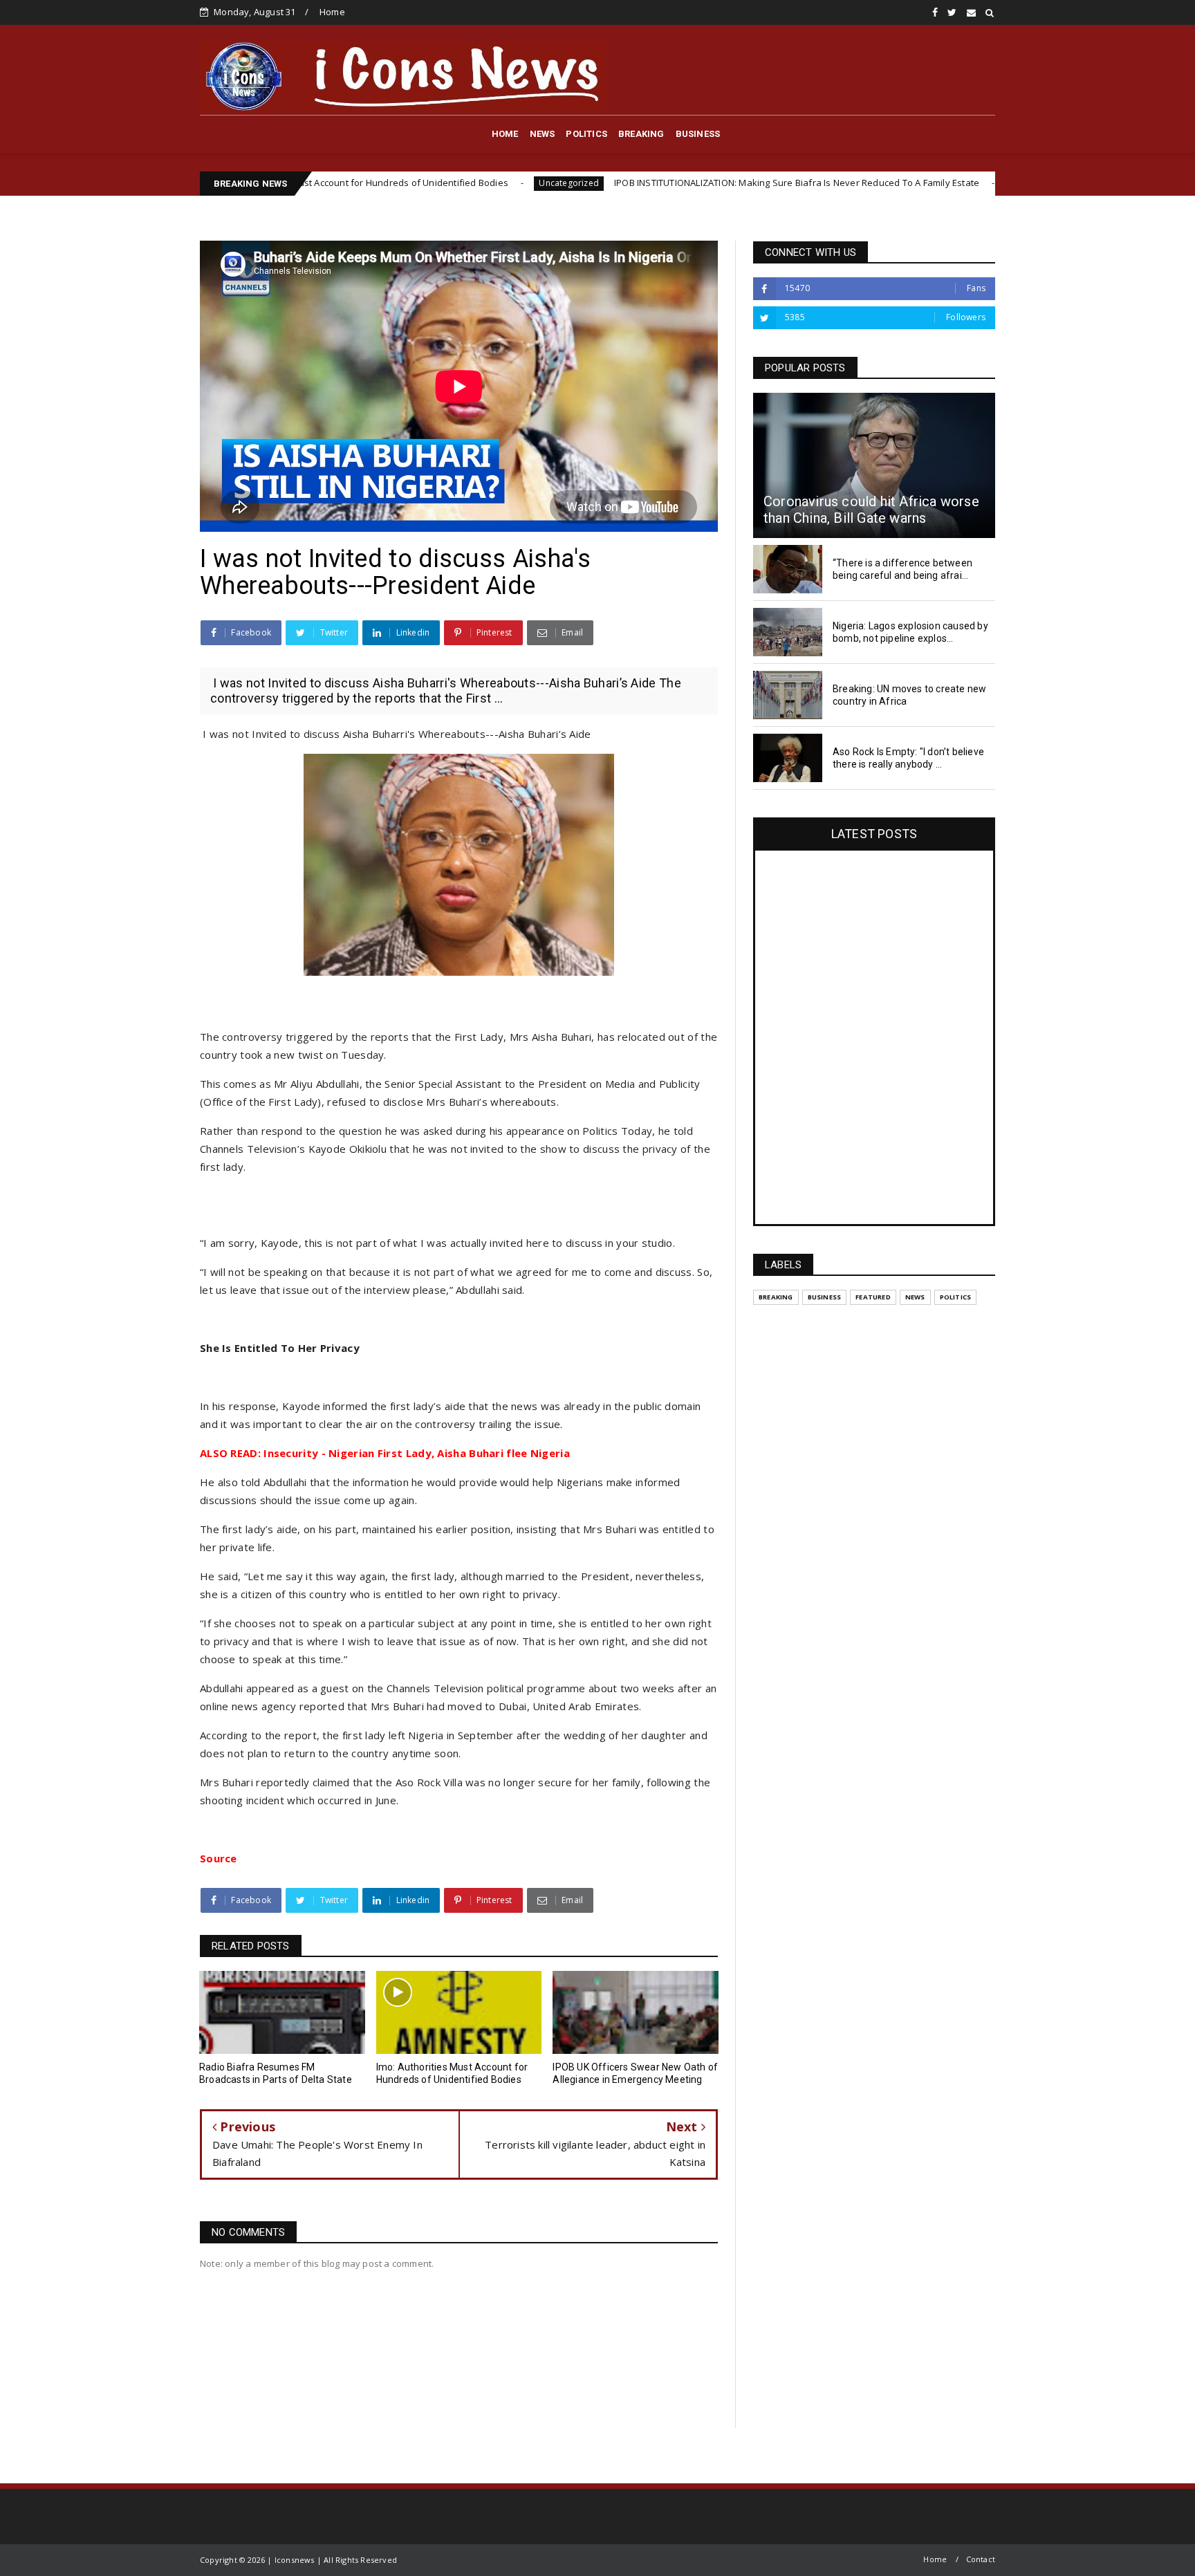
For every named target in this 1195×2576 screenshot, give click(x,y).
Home (332, 12)
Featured (873, 1297)
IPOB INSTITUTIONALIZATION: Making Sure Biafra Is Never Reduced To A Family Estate (667, 183)
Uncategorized (440, 183)
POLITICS (586, 134)
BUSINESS (698, 134)
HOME (505, 134)
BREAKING (641, 134)
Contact (981, 2559)
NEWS (543, 134)
